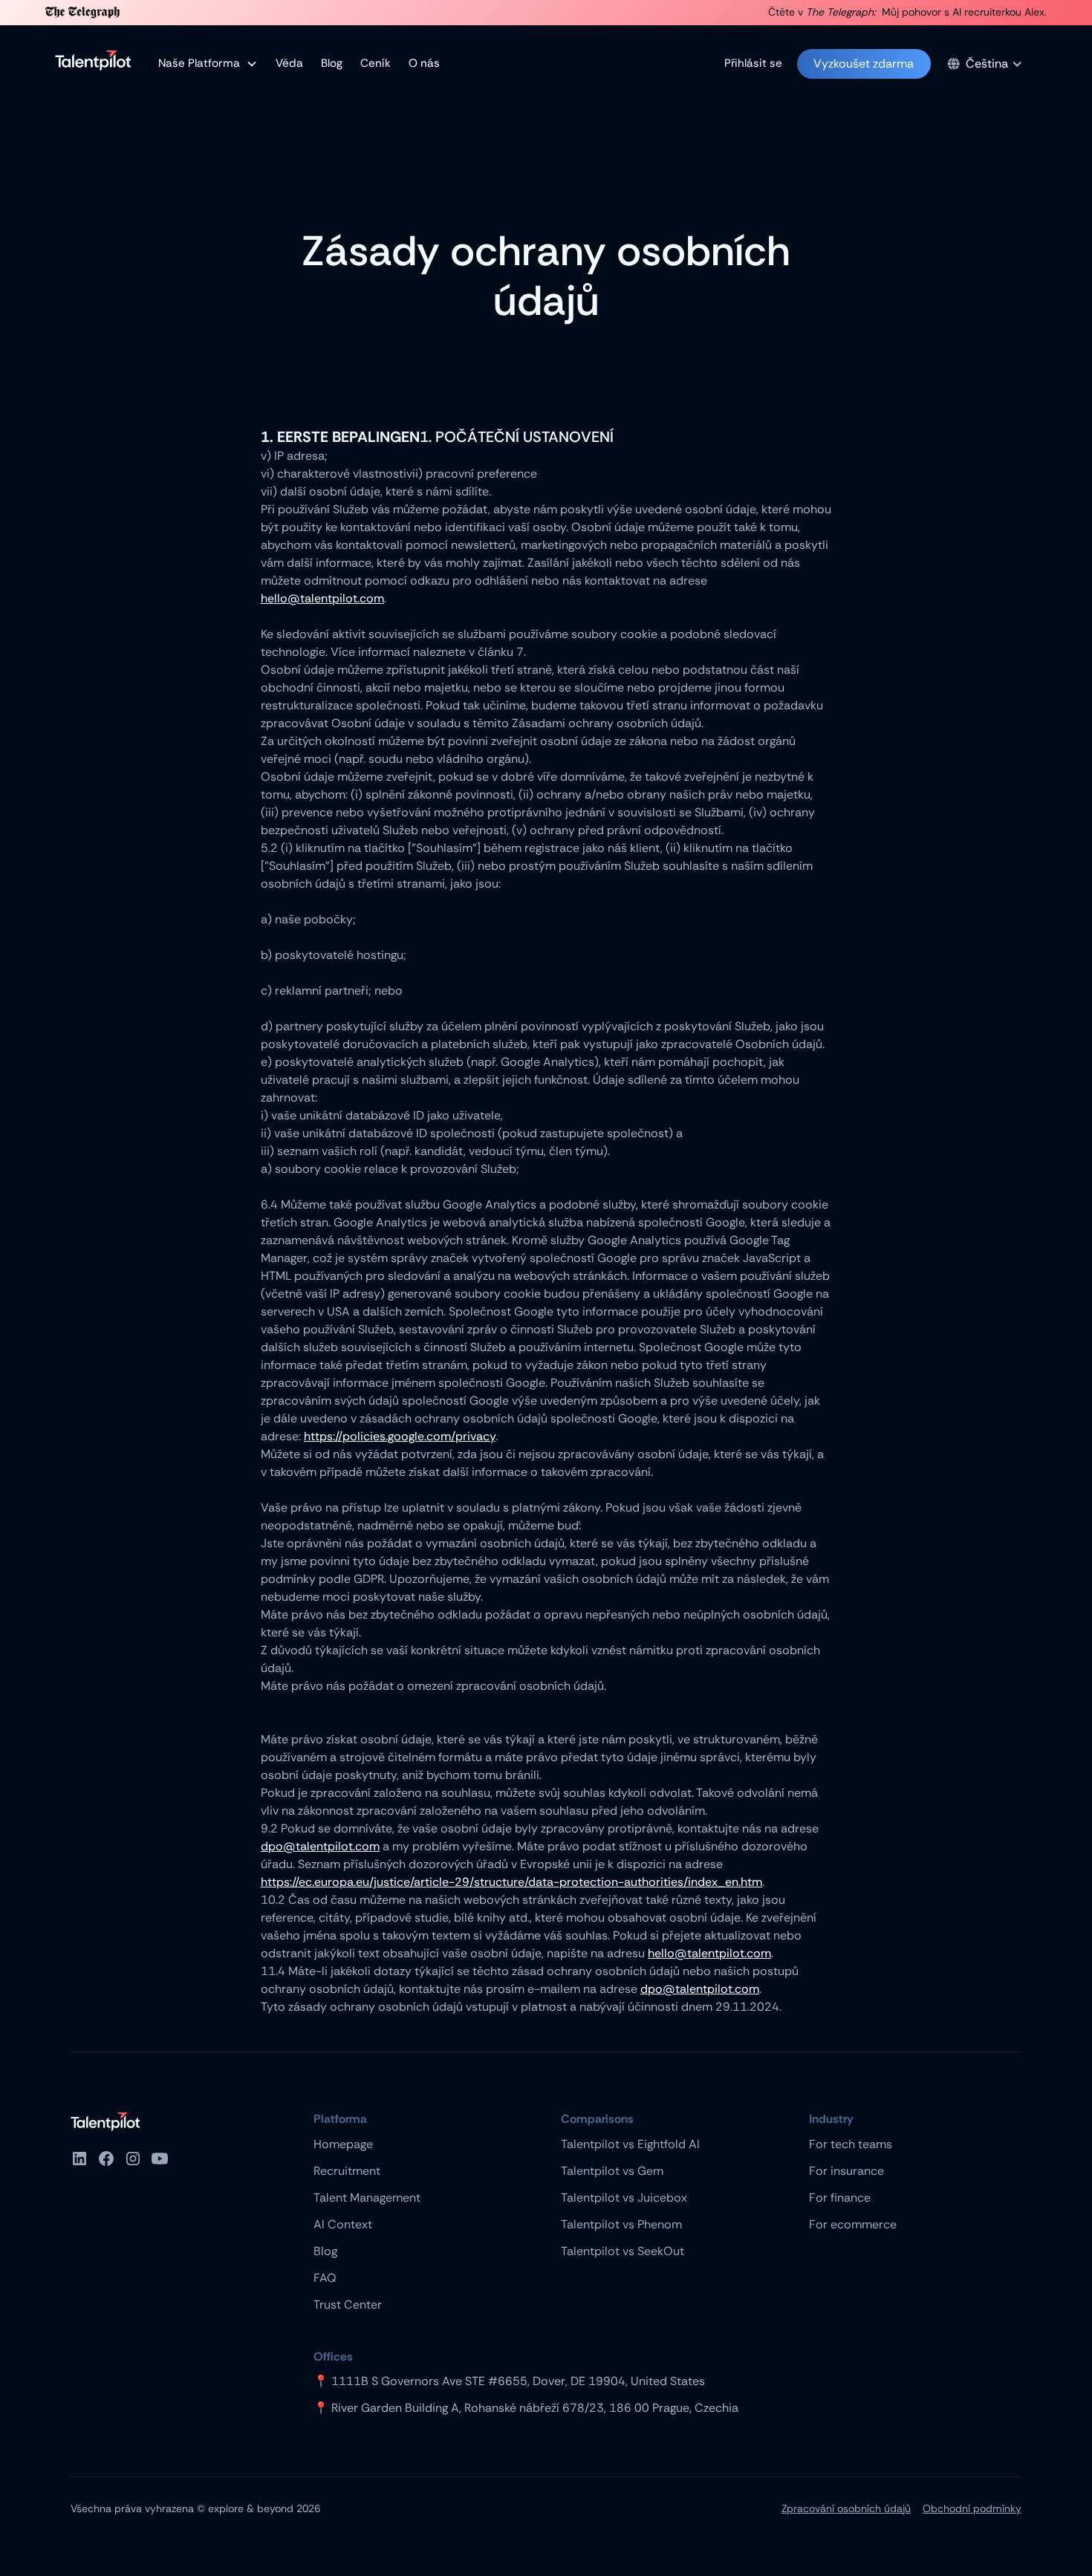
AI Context (343, 2224)
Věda (289, 63)
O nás (424, 63)
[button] (208, 64)
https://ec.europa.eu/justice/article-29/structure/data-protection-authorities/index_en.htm (511, 1882)
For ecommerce (853, 2224)
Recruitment (347, 2171)
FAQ (325, 2278)
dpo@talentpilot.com (320, 1846)
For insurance (846, 2171)
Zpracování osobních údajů (846, 2508)
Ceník (376, 63)
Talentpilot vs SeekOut (623, 2251)
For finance (840, 2198)
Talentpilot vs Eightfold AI (630, 2144)
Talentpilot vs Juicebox (624, 2198)
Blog (332, 63)
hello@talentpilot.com (322, 598)
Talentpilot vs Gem (612, 2171)
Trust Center (348, 2305)
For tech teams (851, 2144)
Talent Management (367, 2198)
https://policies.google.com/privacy (400, 1436)
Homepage (343, 2144)
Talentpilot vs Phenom (621, 2224)
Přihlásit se (753, 63)
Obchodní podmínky (972, 2508)
